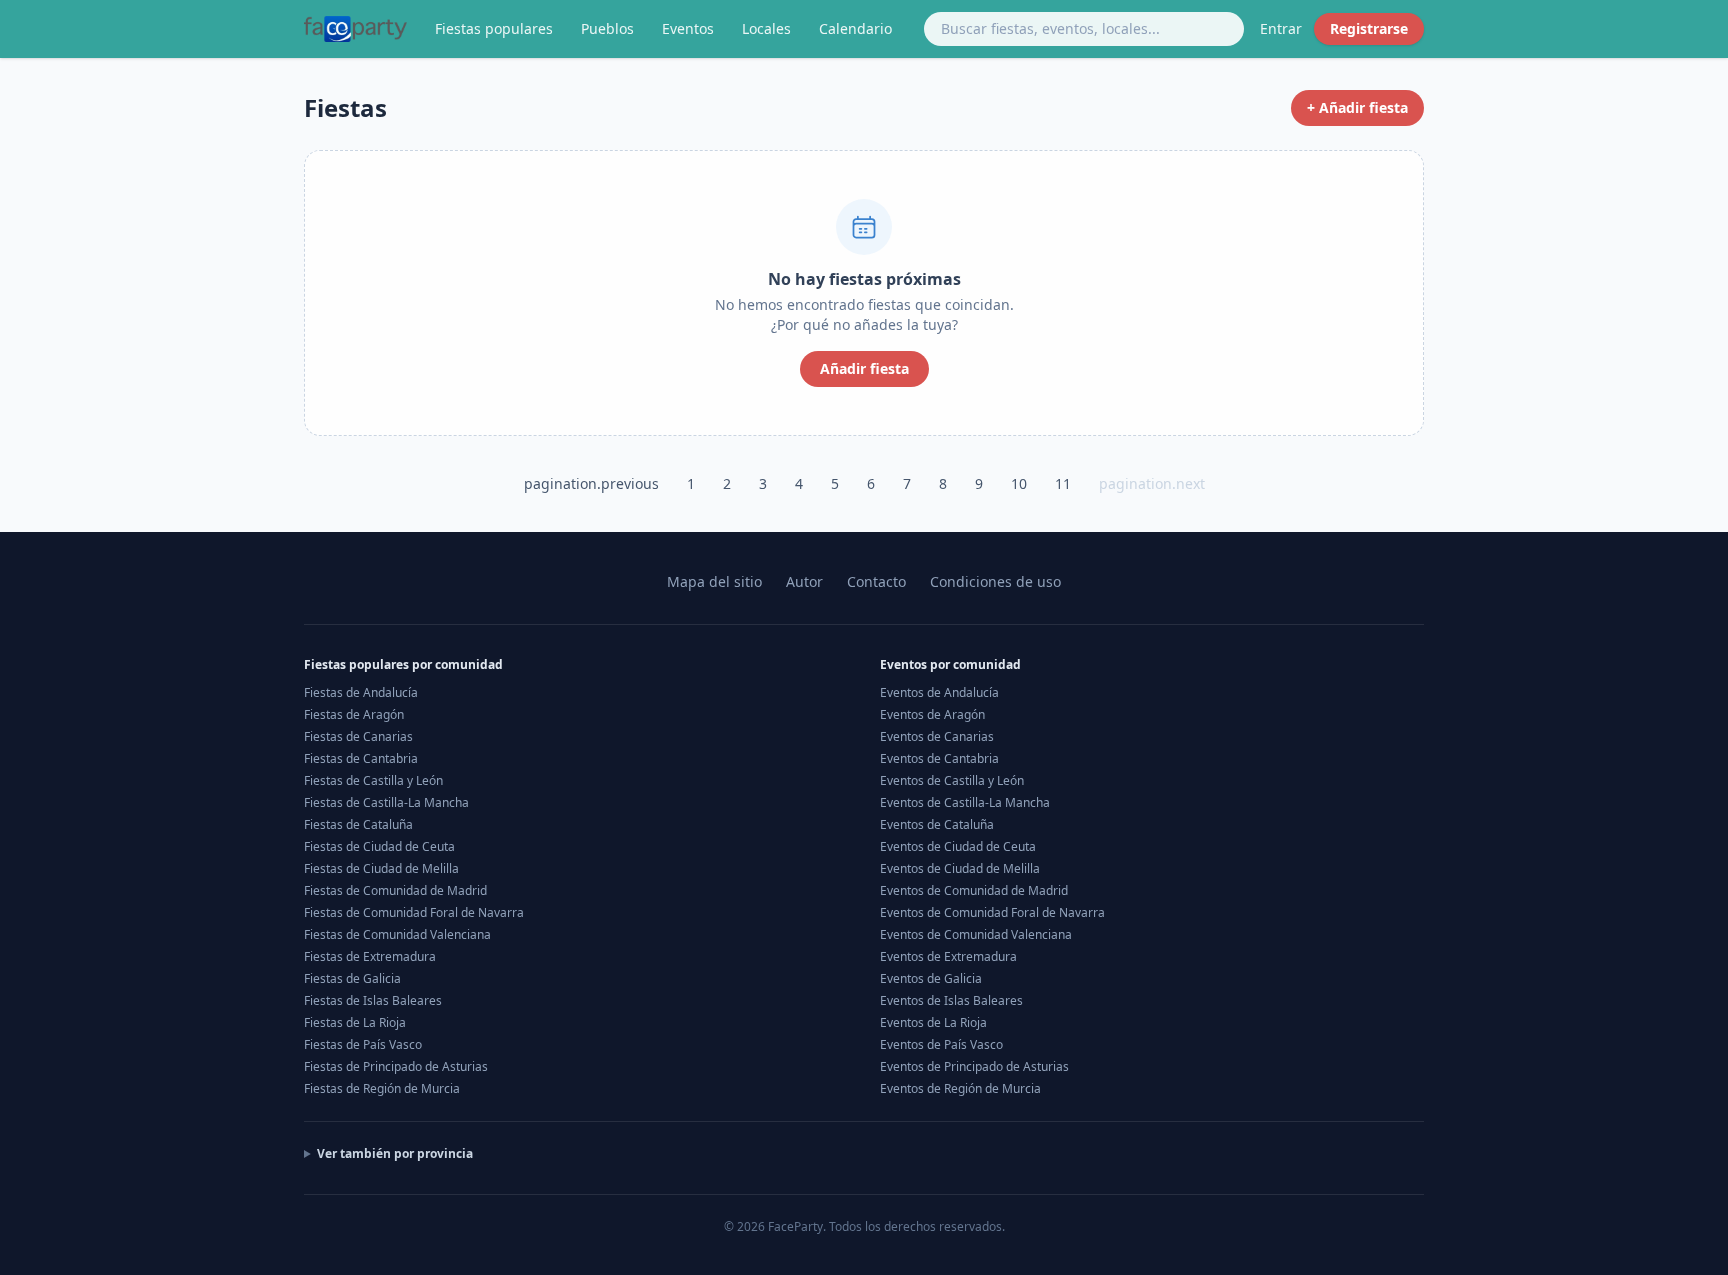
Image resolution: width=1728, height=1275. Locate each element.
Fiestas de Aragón (354, 714)
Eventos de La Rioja (933, 1022)
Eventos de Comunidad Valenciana (976, 934)
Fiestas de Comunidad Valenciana (397, 934)
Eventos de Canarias (937, 736)
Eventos (688, 28)
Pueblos (607, 28)
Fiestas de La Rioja (355, 1022)
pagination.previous (591, 483)
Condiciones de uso (995, 581)
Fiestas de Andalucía (361, 692)
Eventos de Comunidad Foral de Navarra (992, 912)
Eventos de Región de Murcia (960, 1088)
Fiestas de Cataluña (358, 824)
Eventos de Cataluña (937, 824)
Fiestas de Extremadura (370, 956)
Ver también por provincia (395, 1154)
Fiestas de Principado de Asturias (396, 1066)
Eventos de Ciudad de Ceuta (958, 846)
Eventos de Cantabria (939, 758)
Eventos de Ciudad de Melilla (960, 868)
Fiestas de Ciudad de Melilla (381, 868)
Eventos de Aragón (932, 714)
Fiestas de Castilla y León (373, 780)
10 (1019, 483)
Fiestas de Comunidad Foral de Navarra (414, 912)
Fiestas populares (494, 28)
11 (1063, 483)
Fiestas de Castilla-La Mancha (386, 802)
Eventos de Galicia (931, 978)
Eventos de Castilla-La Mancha (965, 802)
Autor (804, 581)
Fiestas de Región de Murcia (382, 1088)
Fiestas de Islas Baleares (373, 1000)
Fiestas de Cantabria (361, 758)
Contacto (876, 581)
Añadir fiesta (864, 368)
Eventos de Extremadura (948, 956)
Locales (766, 28)
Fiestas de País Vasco (363, 1044)
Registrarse (1369, 28)
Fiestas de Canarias (358, 736)
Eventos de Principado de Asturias (974, 1066)
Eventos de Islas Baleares (951, 1000)
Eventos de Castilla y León (952, 780)
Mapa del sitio (714, 581)
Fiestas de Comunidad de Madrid (395, 890)
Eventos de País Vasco (941, 1044)
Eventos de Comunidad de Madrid (974, 890)
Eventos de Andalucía (939, 692)
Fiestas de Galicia (352, 978)
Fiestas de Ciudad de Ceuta (379, 846)
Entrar (1281, 28)
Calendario (855, 28)
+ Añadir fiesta (1357, 107)
